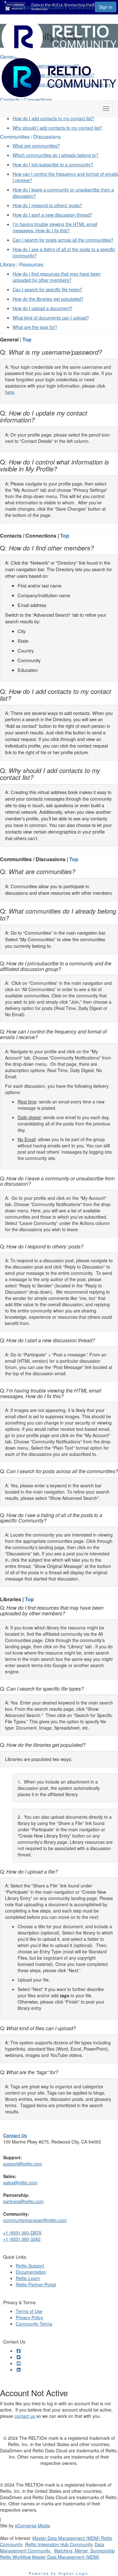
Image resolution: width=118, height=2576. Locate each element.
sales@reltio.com (20, 2182)
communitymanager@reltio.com (35, 2220)
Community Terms (34, 2324)
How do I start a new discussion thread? (52, 215)
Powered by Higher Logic (59, 2573)
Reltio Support (30, 2266)
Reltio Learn (52, 7)
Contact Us (80, 7)
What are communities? (36, 146)
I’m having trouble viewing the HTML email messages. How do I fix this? (55, 227)
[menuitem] (26, 6)
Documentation (31, 2272)
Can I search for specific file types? (47, 289)
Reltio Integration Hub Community (59, 2544)
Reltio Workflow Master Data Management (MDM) (50, 2557)
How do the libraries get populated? (48, 299)
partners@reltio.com (23, 2201)
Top (27, 339)
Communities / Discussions (30, 137)
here (10, 392)
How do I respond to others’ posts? (47, 205)
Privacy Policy (29, 2317)
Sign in (106, 7)
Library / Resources (22, 264)
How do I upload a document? (42, 308)
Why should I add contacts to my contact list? (57, 128)
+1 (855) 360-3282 (22, 2239)
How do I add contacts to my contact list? (53, 118)
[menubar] (54, 6)
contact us (25, 2416)
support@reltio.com (23, 2164)
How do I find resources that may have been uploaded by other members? (57, 277)
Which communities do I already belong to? (56, 155)
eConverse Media (32, 2525)
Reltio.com (24, 7)
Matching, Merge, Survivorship (84, 2551)
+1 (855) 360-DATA (22, 2233)
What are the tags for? (35, 327)
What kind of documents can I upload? (51, 318)
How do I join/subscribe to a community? (53, 164)
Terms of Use (29, 2311)
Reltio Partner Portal (36, 2284)
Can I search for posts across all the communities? (63, 240)
